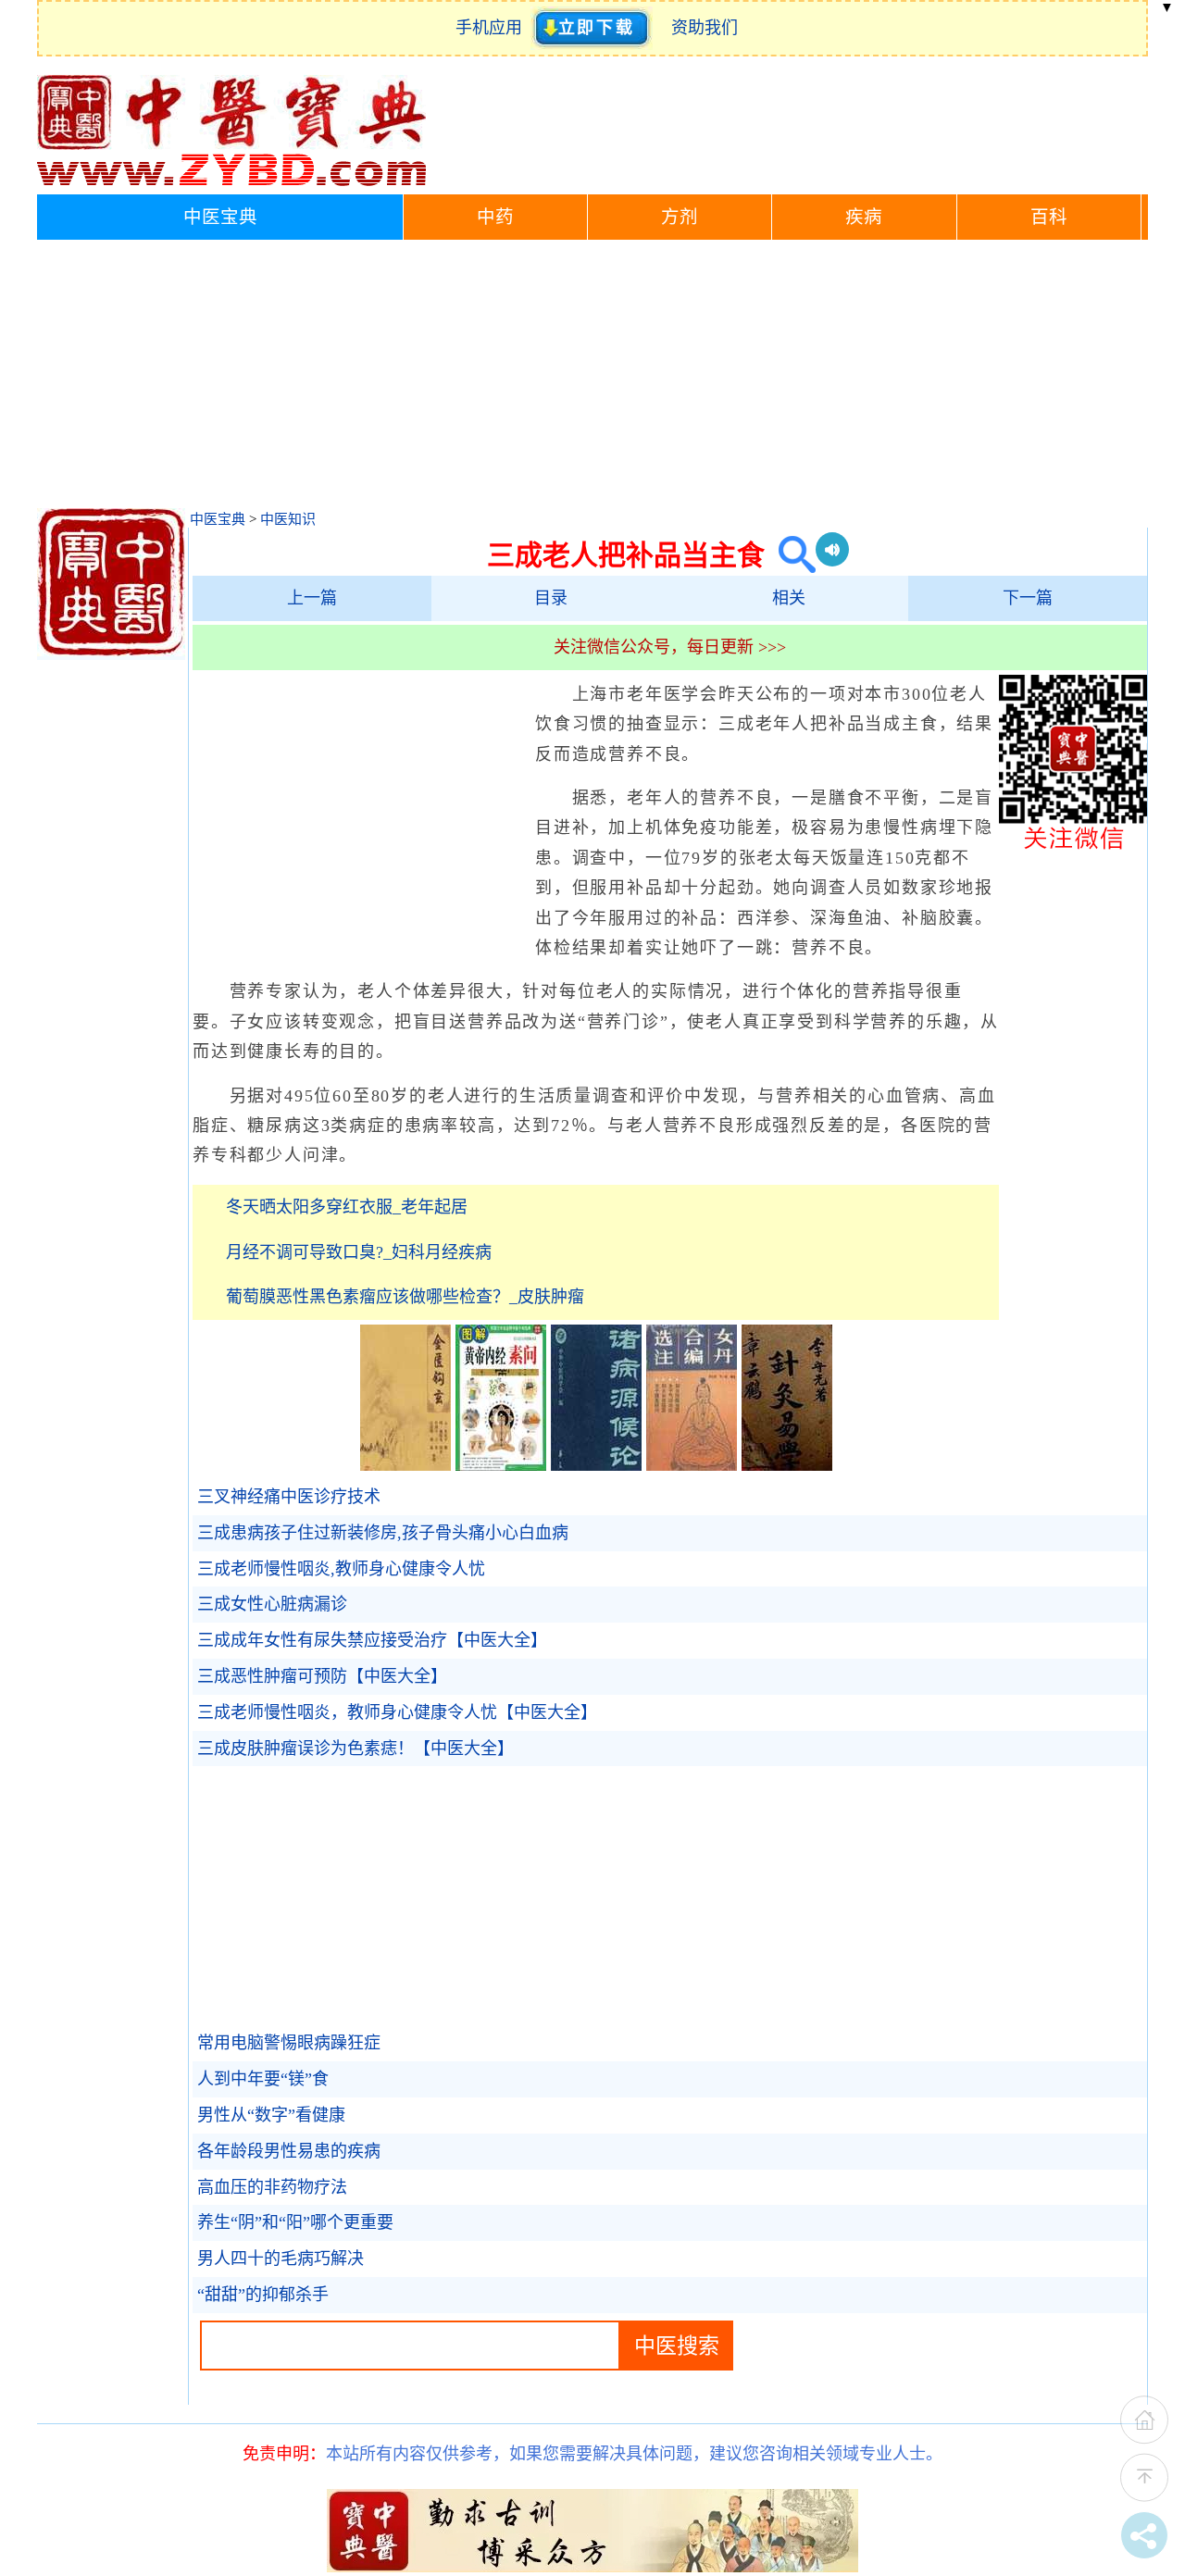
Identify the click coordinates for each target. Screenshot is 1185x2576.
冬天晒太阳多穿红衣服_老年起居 (347, 1207)
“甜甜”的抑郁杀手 (263, 2295)
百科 (1049, 217)
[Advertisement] (592, 379)
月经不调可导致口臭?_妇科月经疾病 (359, 1252)
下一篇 (1028, 598)
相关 (789, 598)
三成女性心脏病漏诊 (272, 1604)
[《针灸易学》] (787, 1465)
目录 (551, 598)
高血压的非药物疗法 (272, 2187)
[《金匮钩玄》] (405, 1465)
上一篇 (312, 598)
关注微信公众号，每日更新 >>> (670, 647)
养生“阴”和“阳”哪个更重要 (295, 2222)
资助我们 (705, 28)
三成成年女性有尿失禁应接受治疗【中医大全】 (372, 1640)
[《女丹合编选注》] (692, 1465)
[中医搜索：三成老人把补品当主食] (790, 555)
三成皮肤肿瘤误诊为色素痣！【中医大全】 (355, 1748)
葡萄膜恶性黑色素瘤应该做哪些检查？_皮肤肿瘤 (405, 1297)
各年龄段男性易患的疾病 (289, 2151)
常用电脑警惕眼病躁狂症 (289, 2043)
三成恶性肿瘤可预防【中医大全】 (322, 1676)
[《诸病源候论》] (596, 1465)
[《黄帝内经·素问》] (501, 1465)
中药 (495, 217)
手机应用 (493, 28)
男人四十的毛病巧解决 (281, 2259)
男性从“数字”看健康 (271, 2115)
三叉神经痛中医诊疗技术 (289, 1497)
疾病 (864, 217)
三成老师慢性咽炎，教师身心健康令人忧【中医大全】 (397, 1712)
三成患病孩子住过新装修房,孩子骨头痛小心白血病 (383, 1533)
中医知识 (288, 519)
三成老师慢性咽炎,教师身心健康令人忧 (341, 1569)
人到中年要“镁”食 (263, 2079)
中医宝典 (220, 217)
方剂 (680, 217)
